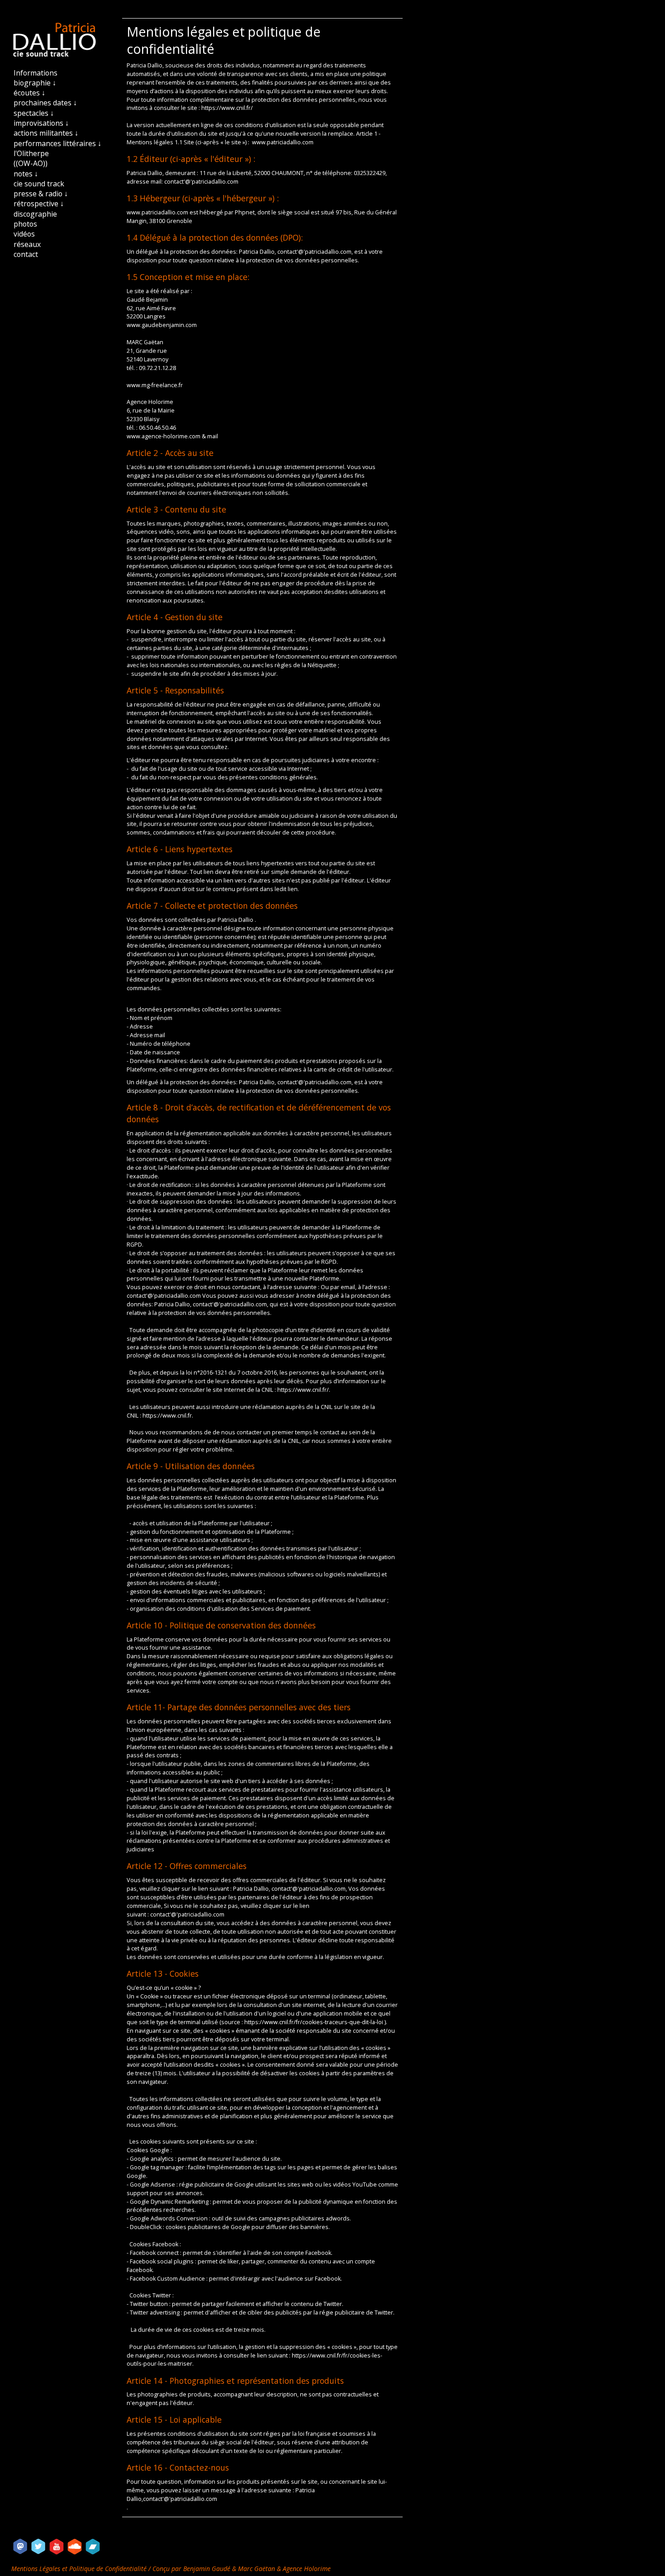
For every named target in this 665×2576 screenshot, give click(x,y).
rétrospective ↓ (39, 204)
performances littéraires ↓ (57, 143)
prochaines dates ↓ (45, 103)
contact (26, 254)
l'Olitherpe (31, 153)
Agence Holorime (307, 2569)
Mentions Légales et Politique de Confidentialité (80, 2569)
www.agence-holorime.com (164, 436)
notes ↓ (26, 174)
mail (213, 436)
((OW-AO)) (31, 163)
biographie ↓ (35, 83)
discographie (35, 214)
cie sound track (39, 184)
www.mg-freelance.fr (155, 385)
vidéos (24, 234)
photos (25, 224)
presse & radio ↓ (41, 194)
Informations (36, 73)
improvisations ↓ (41, 123)
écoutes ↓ (29, 93)
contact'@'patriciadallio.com (201, 182)
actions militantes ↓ (46, 133)
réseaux (27, 244)
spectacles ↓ (34, 113)
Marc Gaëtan (256, 2569)
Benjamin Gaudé (208, 2569)
